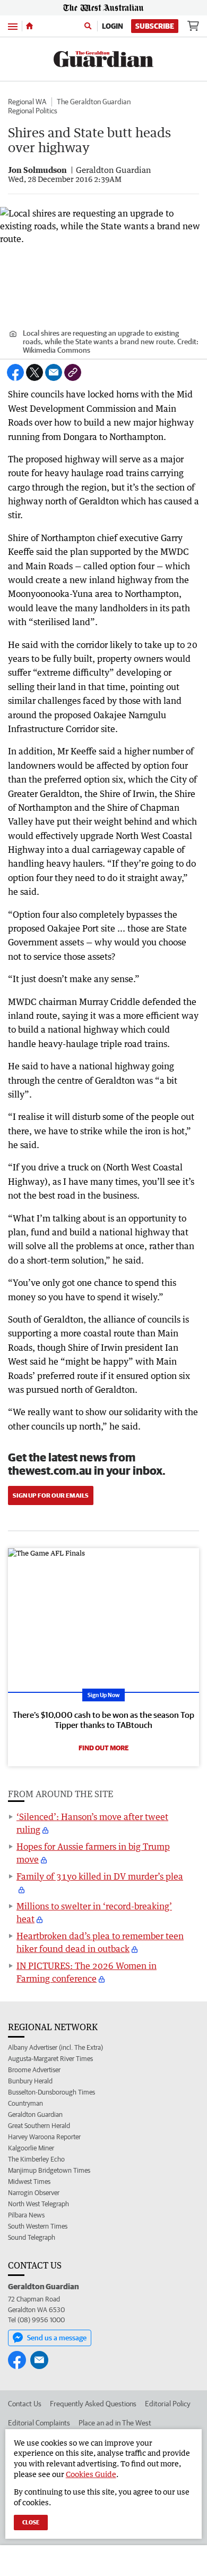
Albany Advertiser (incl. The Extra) (55, 2047)
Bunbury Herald (30, 2081)
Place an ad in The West (115, 2423)
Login (113, 26)
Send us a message (57, 2338)
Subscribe (155, 26)
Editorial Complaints (39, 2423)
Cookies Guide (91, 2474)
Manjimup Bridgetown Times (49, 2170)
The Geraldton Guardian (94, 102)
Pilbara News (26, 2215)
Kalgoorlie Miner (31, 2148)
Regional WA (27, 102)
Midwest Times (29, 2182)
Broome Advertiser (34, 2070)
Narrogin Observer (34, 2193)
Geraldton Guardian (35, 2114)
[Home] (29, 26)
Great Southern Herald (39, 2126)
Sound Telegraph (32, 2237)
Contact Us (25, 2404)
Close (31, 2522)
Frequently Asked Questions (93, 2404)
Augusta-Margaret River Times (50, 2059)
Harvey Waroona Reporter (44, 2137)
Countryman (25, 2103)
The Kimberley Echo (36, 2159)
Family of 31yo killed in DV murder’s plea (100, 1876)
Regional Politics (33, 111)
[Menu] (13, 26)
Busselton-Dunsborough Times (51, 2092)
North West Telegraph (38, 2204)
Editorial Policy (168, 2404)
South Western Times (38, 2226)
